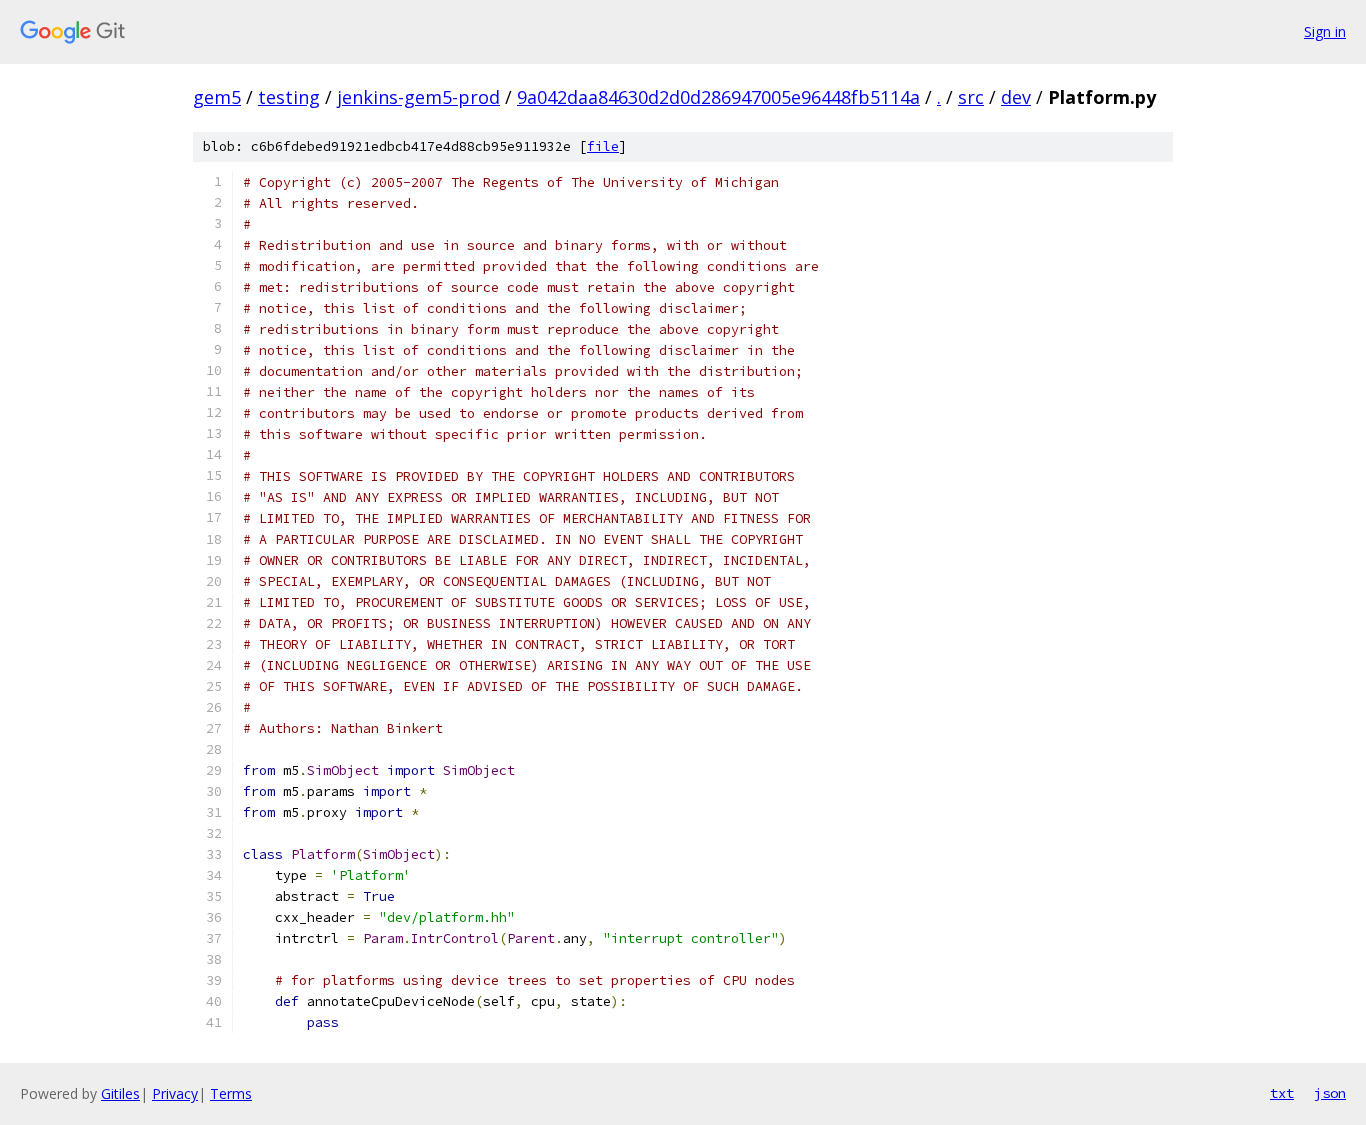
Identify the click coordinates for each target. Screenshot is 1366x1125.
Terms (231, 1093)
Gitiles (120, 1093)
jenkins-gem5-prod (418, 97)
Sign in (1325, 31)
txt (1282, 1093)
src (971, 97)
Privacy (175, 1093)
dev (1016, 97)
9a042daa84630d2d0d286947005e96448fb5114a (718, 97)
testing (289, 97)
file (603, 146)
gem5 (217, 97)
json (1330, 1093)
